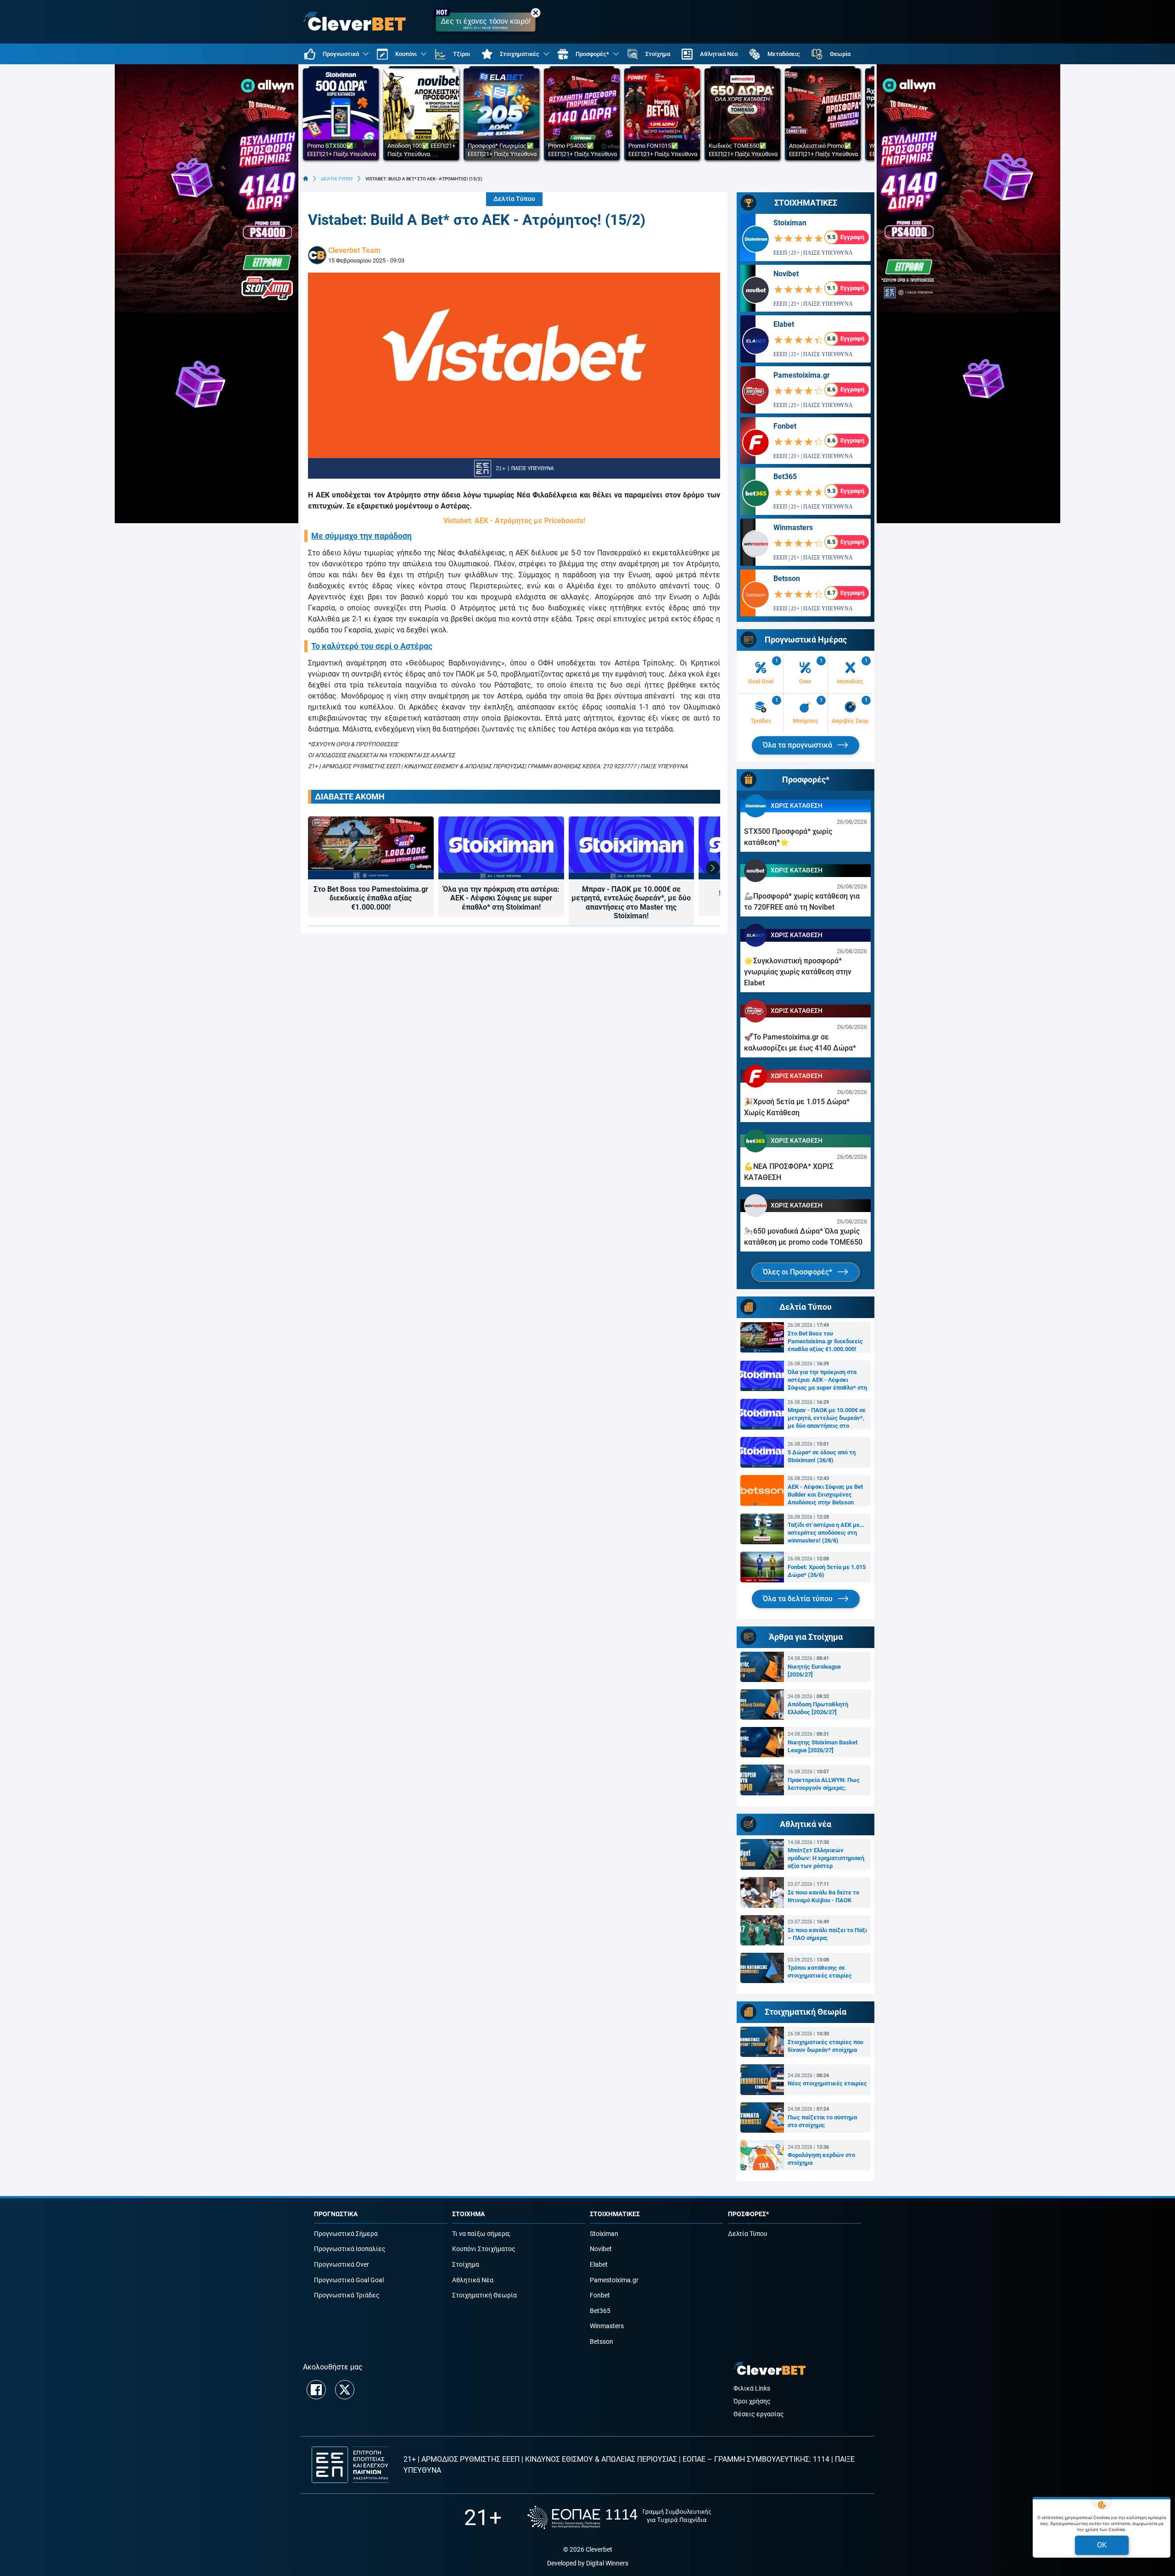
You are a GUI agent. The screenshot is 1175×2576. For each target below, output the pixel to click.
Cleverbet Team (354, 250)
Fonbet (785, 426)
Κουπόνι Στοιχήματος (484, 2249)
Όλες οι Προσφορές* (798, 1272)
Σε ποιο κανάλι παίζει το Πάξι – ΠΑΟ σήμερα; (827, 1934)
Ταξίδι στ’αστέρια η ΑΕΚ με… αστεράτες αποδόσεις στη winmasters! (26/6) (826, 1533)
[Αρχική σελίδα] (306, 179)
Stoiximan (790, 223)
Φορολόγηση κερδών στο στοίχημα (821, 2159)
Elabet (784, 324)
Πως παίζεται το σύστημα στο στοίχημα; (822, 2121)
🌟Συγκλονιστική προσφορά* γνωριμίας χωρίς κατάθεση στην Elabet (798, 972)
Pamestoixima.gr (802, 375)
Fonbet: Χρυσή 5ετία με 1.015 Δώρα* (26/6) (827, 1571)
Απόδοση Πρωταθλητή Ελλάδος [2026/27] (818, 1708)
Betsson (787, 578)
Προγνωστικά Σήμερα (346, 2234)
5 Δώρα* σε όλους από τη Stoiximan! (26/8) (822, 1456)
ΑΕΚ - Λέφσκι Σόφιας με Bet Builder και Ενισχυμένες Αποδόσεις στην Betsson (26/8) (825, 1495)
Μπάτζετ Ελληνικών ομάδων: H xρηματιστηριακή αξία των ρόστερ (826, 1858)
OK (1102, 2545)
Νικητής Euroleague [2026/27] (814, 1671)
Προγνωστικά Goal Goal (349, 2280)
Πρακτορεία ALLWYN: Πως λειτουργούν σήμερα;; (824, 1784)
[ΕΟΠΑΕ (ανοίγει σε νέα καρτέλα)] (619, 2517)
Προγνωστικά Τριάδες (347, 2295)
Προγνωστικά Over (341, 2265)
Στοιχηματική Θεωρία (484, 2295)
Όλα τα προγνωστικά (798, 745)
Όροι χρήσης (752, 2401)
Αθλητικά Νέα (473, 2280)
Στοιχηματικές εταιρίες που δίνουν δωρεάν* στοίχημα (825, 2046)
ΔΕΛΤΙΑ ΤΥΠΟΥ (337, 179)
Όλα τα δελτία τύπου (799, 1599)
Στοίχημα (466, 2265)
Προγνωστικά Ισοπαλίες (350, 2249)
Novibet (786, 274)
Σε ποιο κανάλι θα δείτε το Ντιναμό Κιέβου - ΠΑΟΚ (823, 1896)
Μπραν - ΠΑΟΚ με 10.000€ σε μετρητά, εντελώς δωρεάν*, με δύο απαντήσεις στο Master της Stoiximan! (631, 902)
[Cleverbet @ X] (345, 2390)
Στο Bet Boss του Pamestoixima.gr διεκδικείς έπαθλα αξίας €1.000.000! (371, 898)
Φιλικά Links (752, 2389)
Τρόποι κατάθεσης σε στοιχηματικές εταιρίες (820, 1972)
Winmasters (793, 528)
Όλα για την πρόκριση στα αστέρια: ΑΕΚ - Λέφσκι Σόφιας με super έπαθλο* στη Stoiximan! (501, 898)
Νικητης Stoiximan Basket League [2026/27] (822, 1746)
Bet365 (785, 477)
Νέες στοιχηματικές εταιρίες (827, 2083)
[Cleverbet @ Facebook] (316, 2390)
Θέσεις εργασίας (759, 2414)
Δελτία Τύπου (514, 199)
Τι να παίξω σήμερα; (481, 2234)
